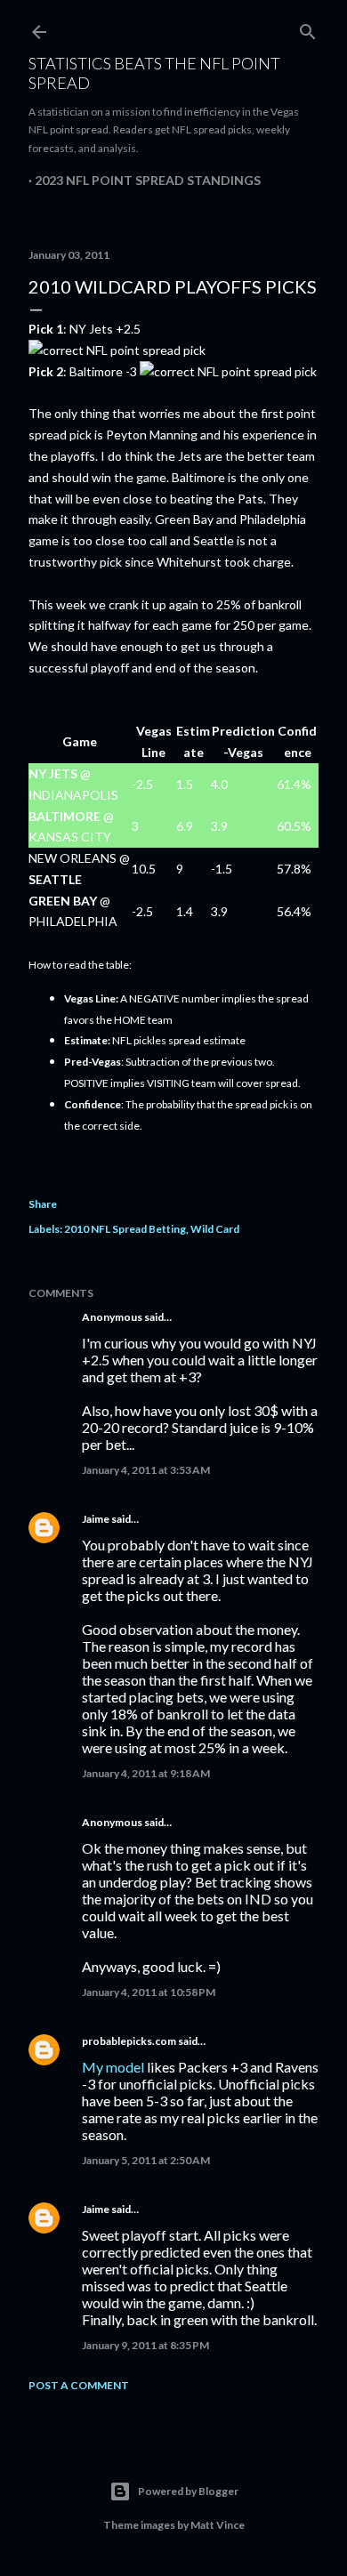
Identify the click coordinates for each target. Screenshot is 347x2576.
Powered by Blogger (188, 2491)
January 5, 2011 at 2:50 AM (146, 2160)
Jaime (96, 1519)
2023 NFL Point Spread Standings (148, 180)
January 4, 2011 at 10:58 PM (149, 1992)
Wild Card (215, 1229)
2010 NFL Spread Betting (125, 1229)
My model (113, 2067)
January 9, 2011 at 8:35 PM (145, 2345)
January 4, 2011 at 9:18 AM (146, 1773)
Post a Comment (79, 2385)
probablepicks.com (129, 2041)
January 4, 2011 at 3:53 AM (146, 1470)
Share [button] (43, 1204)
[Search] (308, 28)
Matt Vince (218, 2525)
